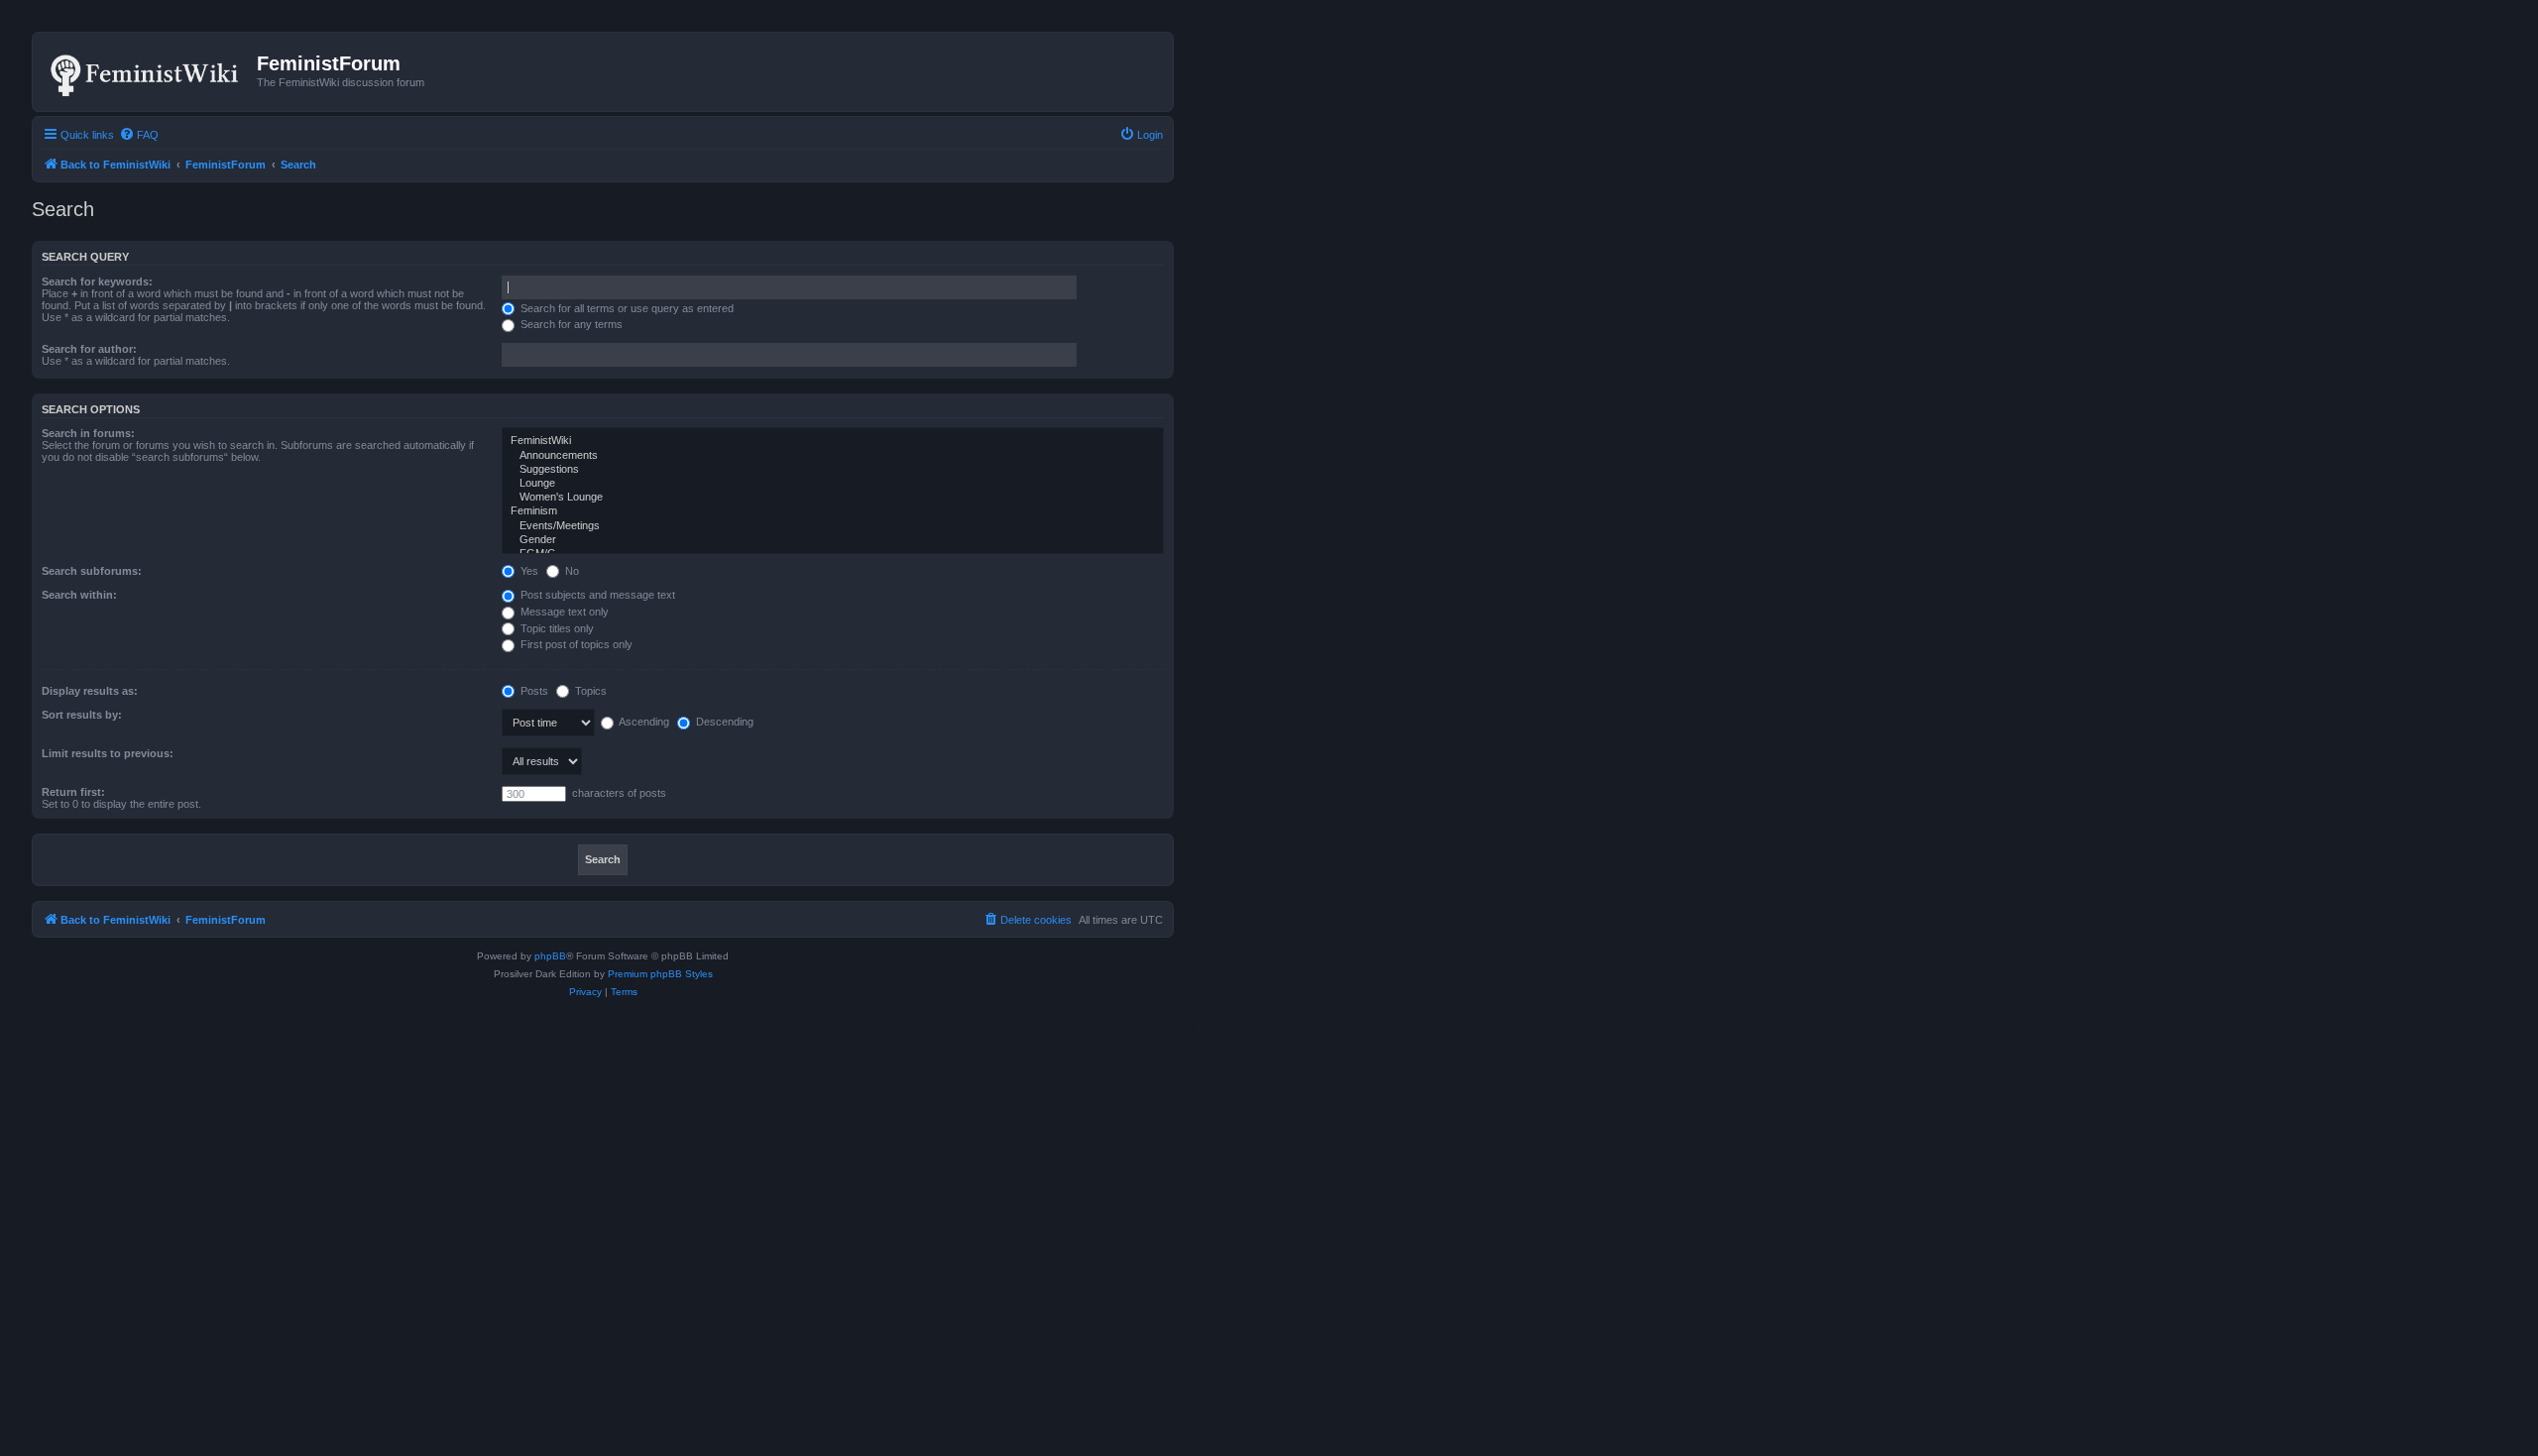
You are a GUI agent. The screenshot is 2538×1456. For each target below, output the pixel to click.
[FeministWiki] (833, 441)
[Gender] (833, 540)
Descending (723, 722)
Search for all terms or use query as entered (626, 308)
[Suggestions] (833, 470)
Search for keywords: (97, 281)
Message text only (563, 612)
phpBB (550, 956)
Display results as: (90, 691)
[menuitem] (139, 135)
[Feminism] (833, 511)
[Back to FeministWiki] (147, 71)
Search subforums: (92, 571)
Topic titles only (556, 628)
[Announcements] (833, 456)
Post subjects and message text (596, 595)
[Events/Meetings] (833, 526)
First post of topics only (575, 644)
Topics (589, 691)
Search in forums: (88, 433)
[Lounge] (833, 484)
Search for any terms (570, 324)
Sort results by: (82, 715)
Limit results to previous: (108, 753)
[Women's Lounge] (833, 498)
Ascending (643, 722)
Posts (533, 691)
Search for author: (89, 349)
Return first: (73, 792)
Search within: (79, 595)
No (571, 571)
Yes (528, 571)
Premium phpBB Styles (660, 974)
